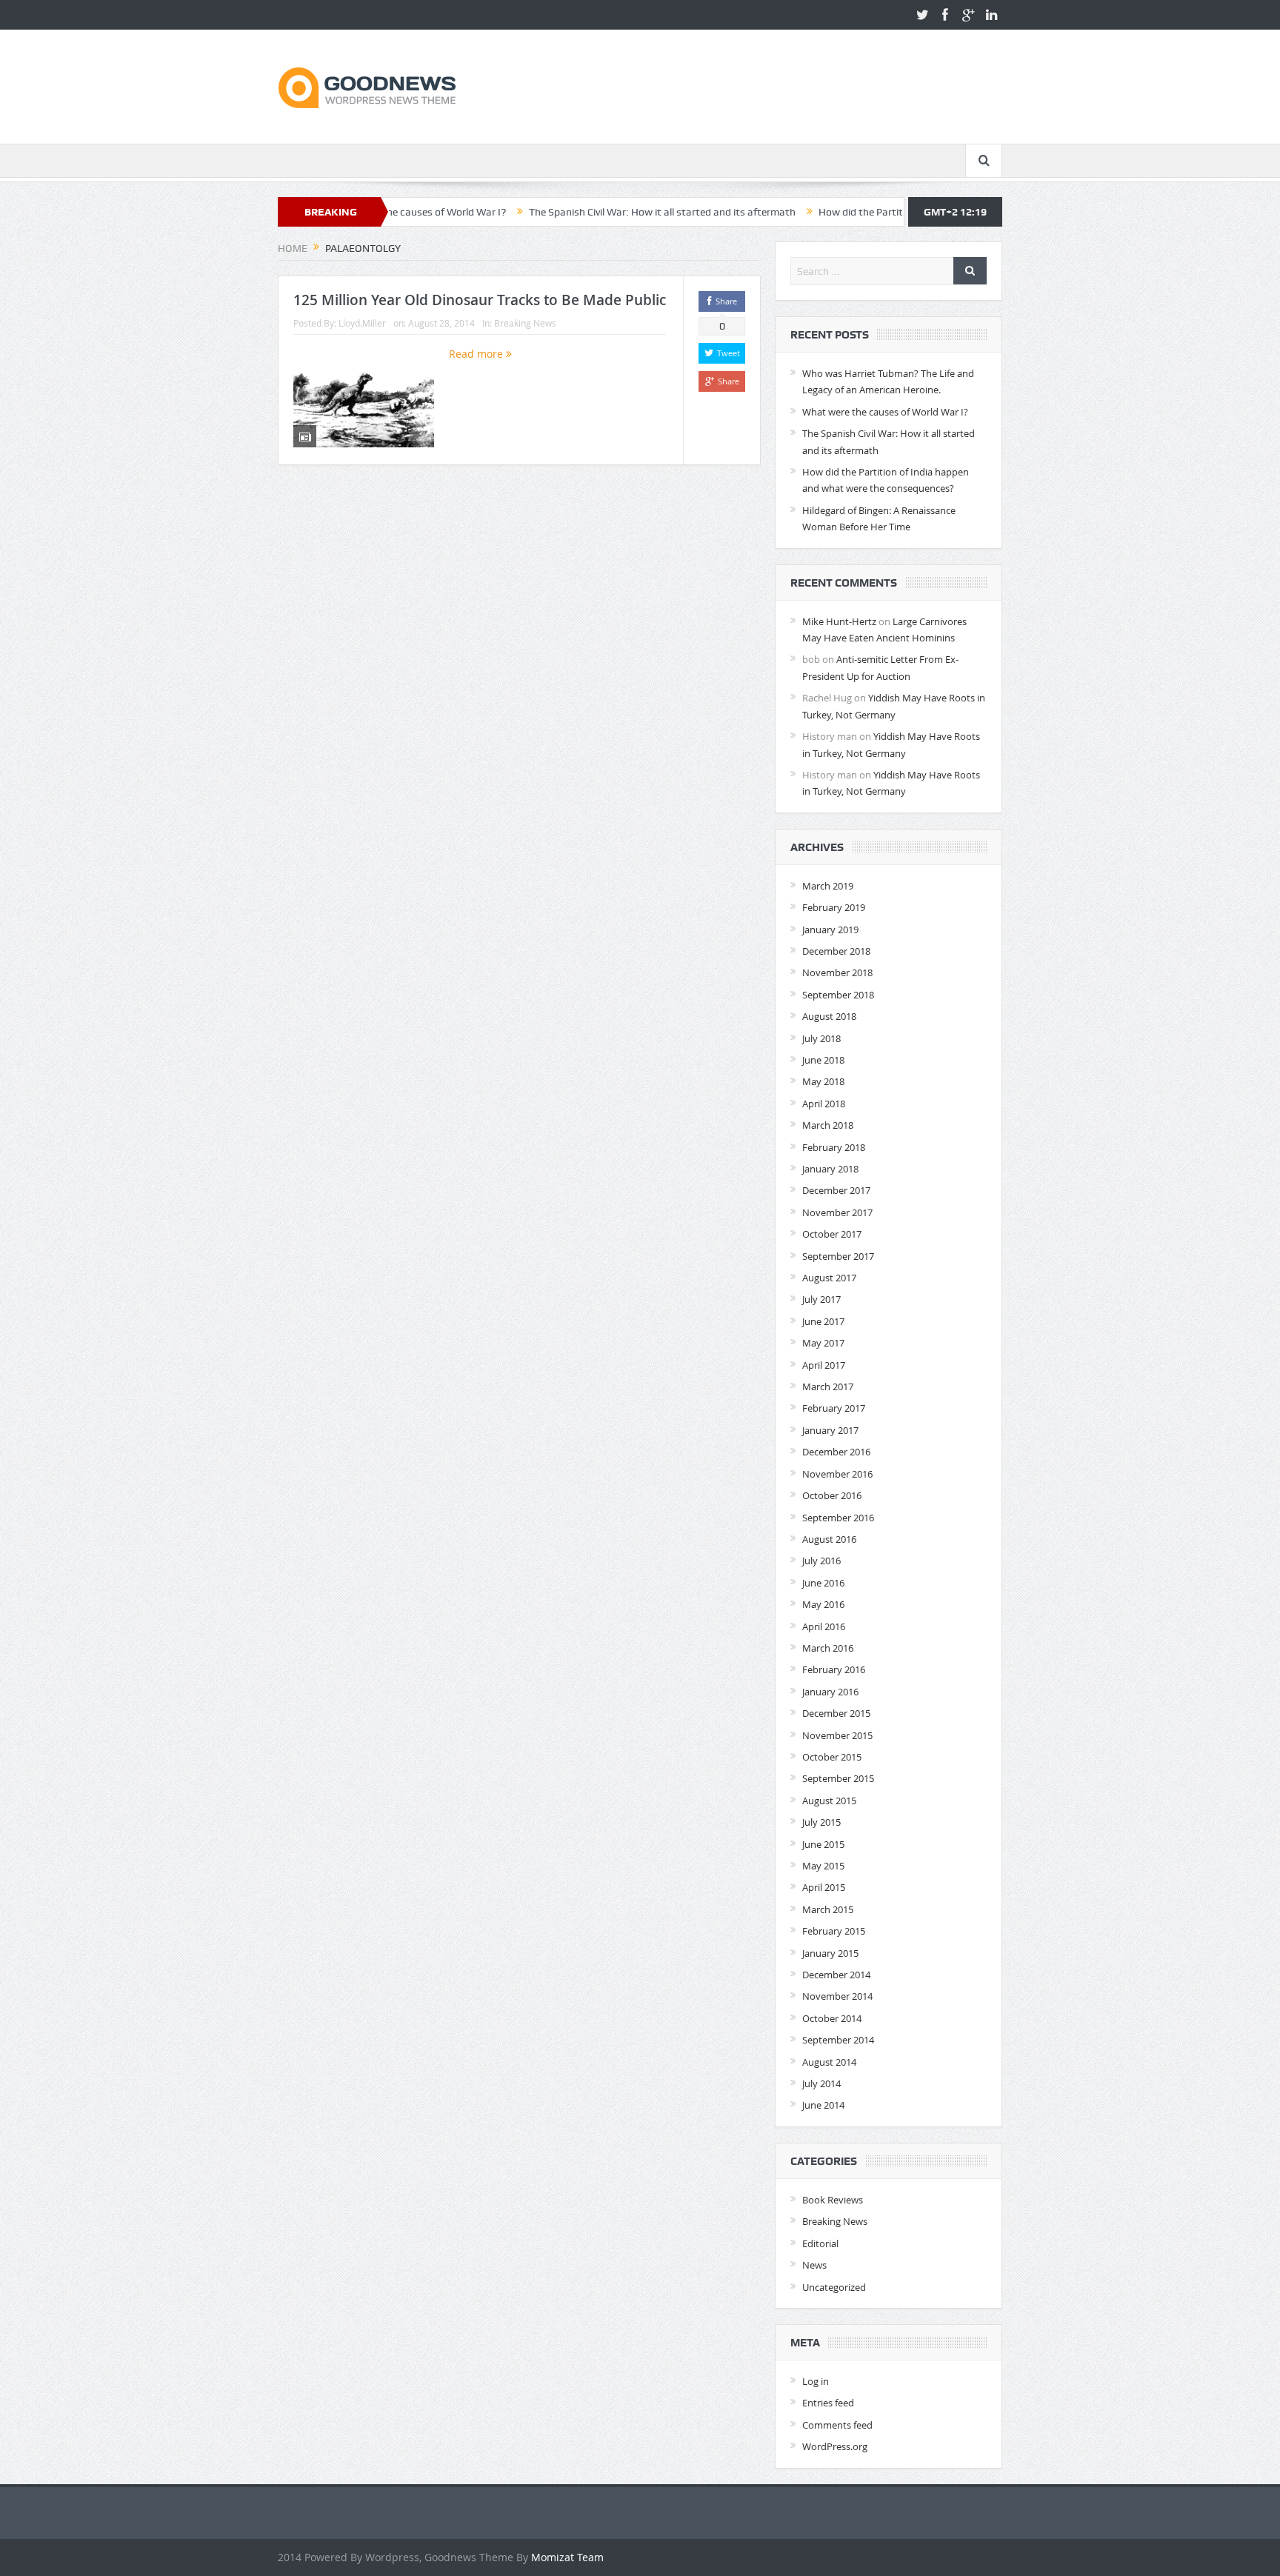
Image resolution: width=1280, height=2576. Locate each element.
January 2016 (830, 1692)
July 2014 (821, 2083)
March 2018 (828, 1125)
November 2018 (837, 972)
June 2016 (823, 1583)
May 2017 (823, 1343)
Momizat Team (567, 2557)
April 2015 (824, 1887)
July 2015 (821, 1822)
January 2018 (830, 1169)
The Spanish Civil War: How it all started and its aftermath (580, 212)
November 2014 (837, 1996)
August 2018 (829, 1016)
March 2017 (828, 1387)
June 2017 (823, 1321)
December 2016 (836, 1452)
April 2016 (824, 1626)
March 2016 (828, 1648)
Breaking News (525, 323)
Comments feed (837, 2425)
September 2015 (838, 1778)
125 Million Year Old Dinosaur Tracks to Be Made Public (480, 300)
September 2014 (838, 2040)
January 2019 (830, 930)
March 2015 (828, 1909)
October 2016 (832, 1495)
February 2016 (834, 1669)
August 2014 (829, 2062)
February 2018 (834, 1147)
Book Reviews (833, 2200)
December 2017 (836, 1190)
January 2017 (830, 1430)
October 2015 (832, 1757)
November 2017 (837, 1212)
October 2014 (832, 2018)
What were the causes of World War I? (885, 412)
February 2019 (834, 907)
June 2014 (823, 2105)
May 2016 (823, 1604)
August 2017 (829, 1278)
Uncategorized (834, 2287)
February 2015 (834, 1931)
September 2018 (838, 995)
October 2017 (832, 1234)
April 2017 (824, 1365)
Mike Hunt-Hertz (839, 621)
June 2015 (823, 1844)
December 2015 (836, 1713)
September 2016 (838, 1518)
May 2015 (823, 1866)
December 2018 (836, 951)
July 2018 (821, 1038)
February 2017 (834, 1408)
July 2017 (821, 1299)
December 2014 (836, 1975)
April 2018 (824, 1104)
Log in (816, 2381)
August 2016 (829, 1539)
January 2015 (830, 1953)
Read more (477, 354)
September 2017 (838, 1256)
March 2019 (828, 886)
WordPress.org (835, 2446)
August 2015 (829, 1801)
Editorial (820, 2243)
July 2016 (821, 1561)
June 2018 (823, 1060)
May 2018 (823, 1081)
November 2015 (837, 1735)
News (814, 2265)
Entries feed (828, 2403)
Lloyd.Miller (362, 323)
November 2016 (837, 1474)
